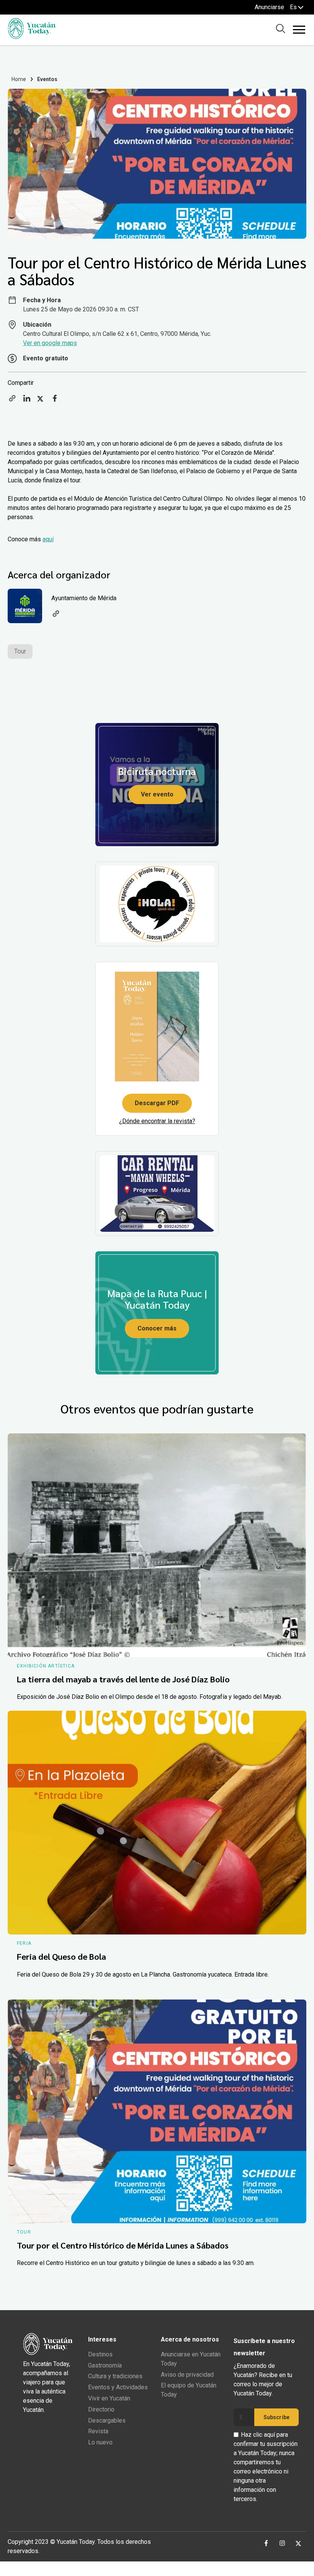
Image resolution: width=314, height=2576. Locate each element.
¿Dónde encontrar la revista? (157, 1121)
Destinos (100, 2354)
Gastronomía (105, 2365)
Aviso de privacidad (187, 2375)
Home (19, 79)
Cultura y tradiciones (115, 2376)
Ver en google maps (50, 343)
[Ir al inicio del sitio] (32, 37)
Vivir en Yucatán (109, 2398)
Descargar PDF (157, 1103)
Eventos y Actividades (118, 2387)
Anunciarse (269, 7)
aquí (48, 539)
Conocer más (157, 1328)
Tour (20, 651)
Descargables (107, 2420)
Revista (98, 2431)
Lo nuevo (100, 2442)
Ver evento (157, 794)
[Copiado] (12, 401)
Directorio (101, 2409)
